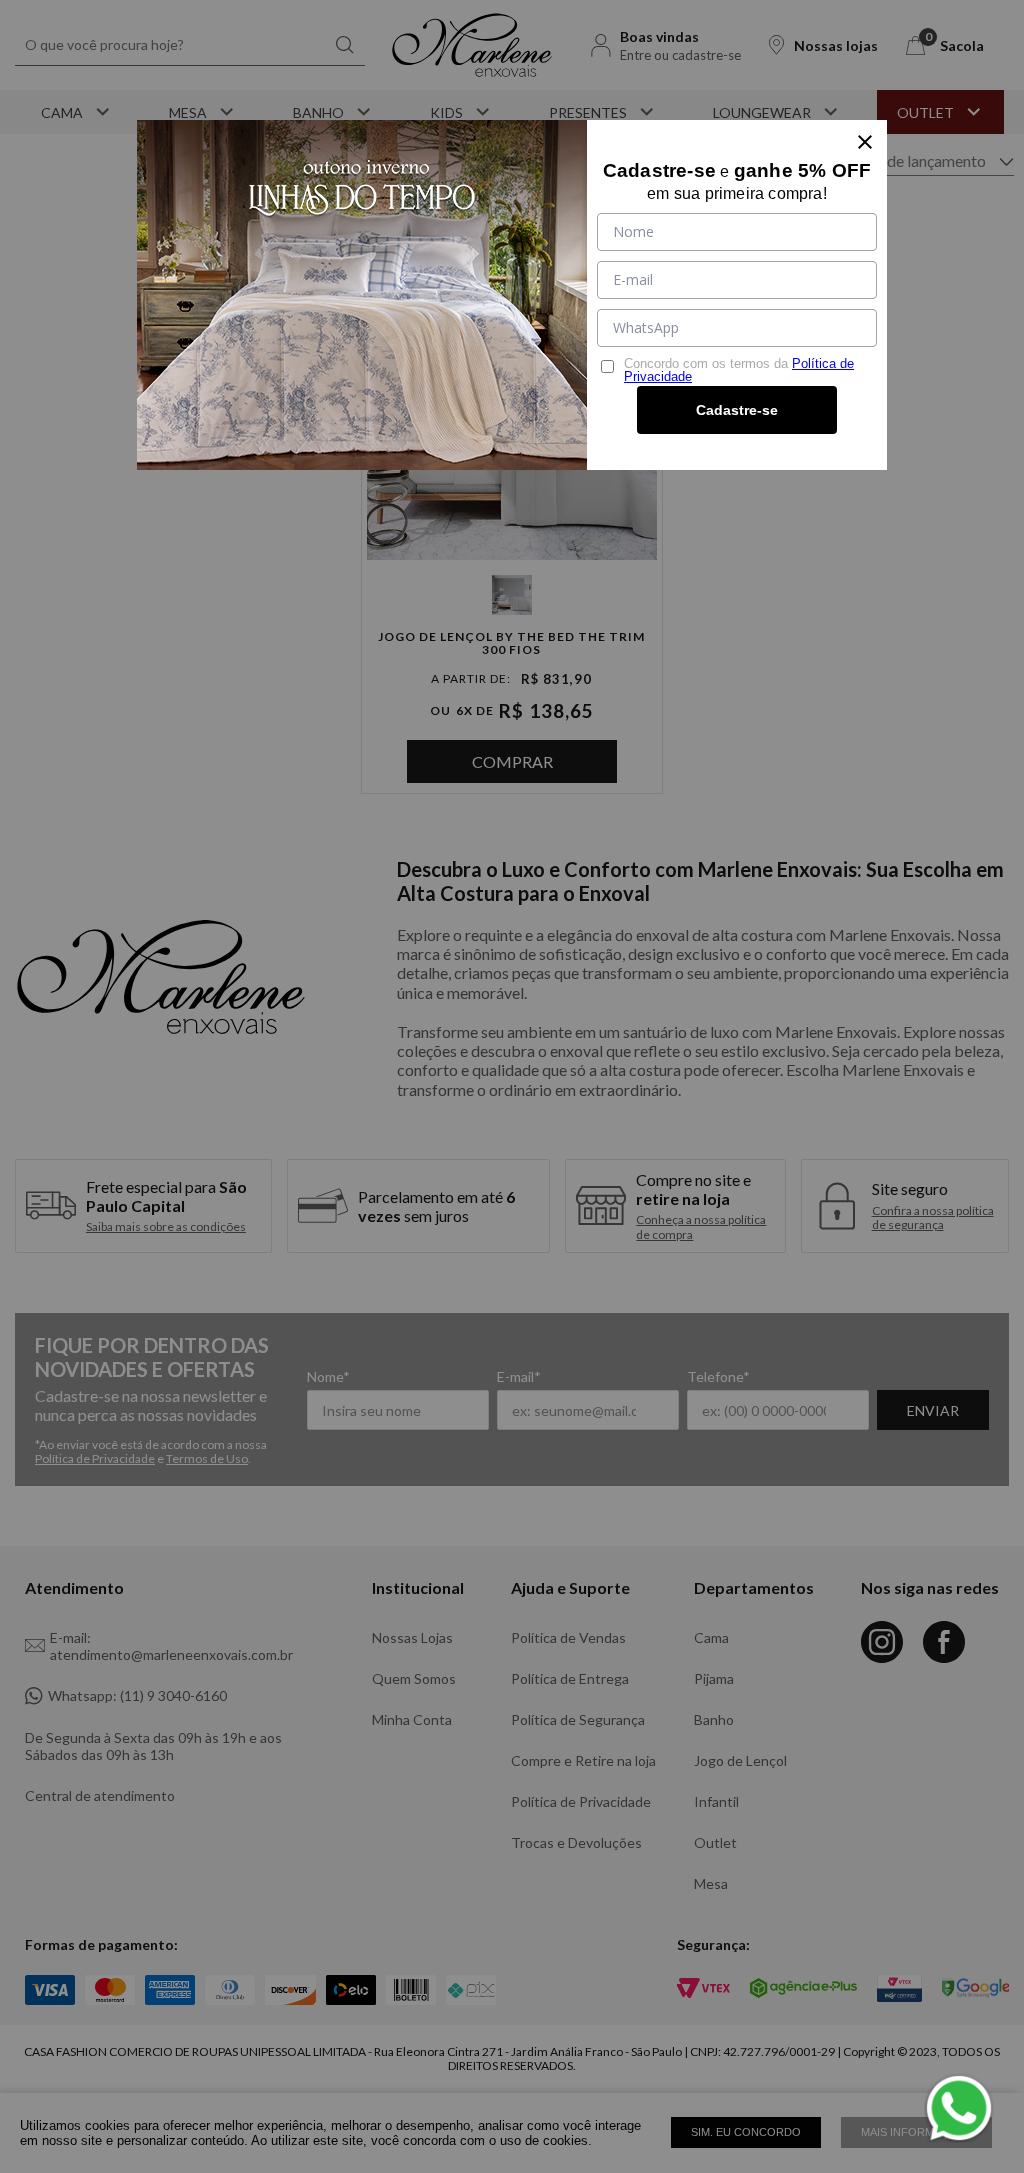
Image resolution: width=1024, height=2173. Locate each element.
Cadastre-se (737, 410)
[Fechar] (865, 142)
